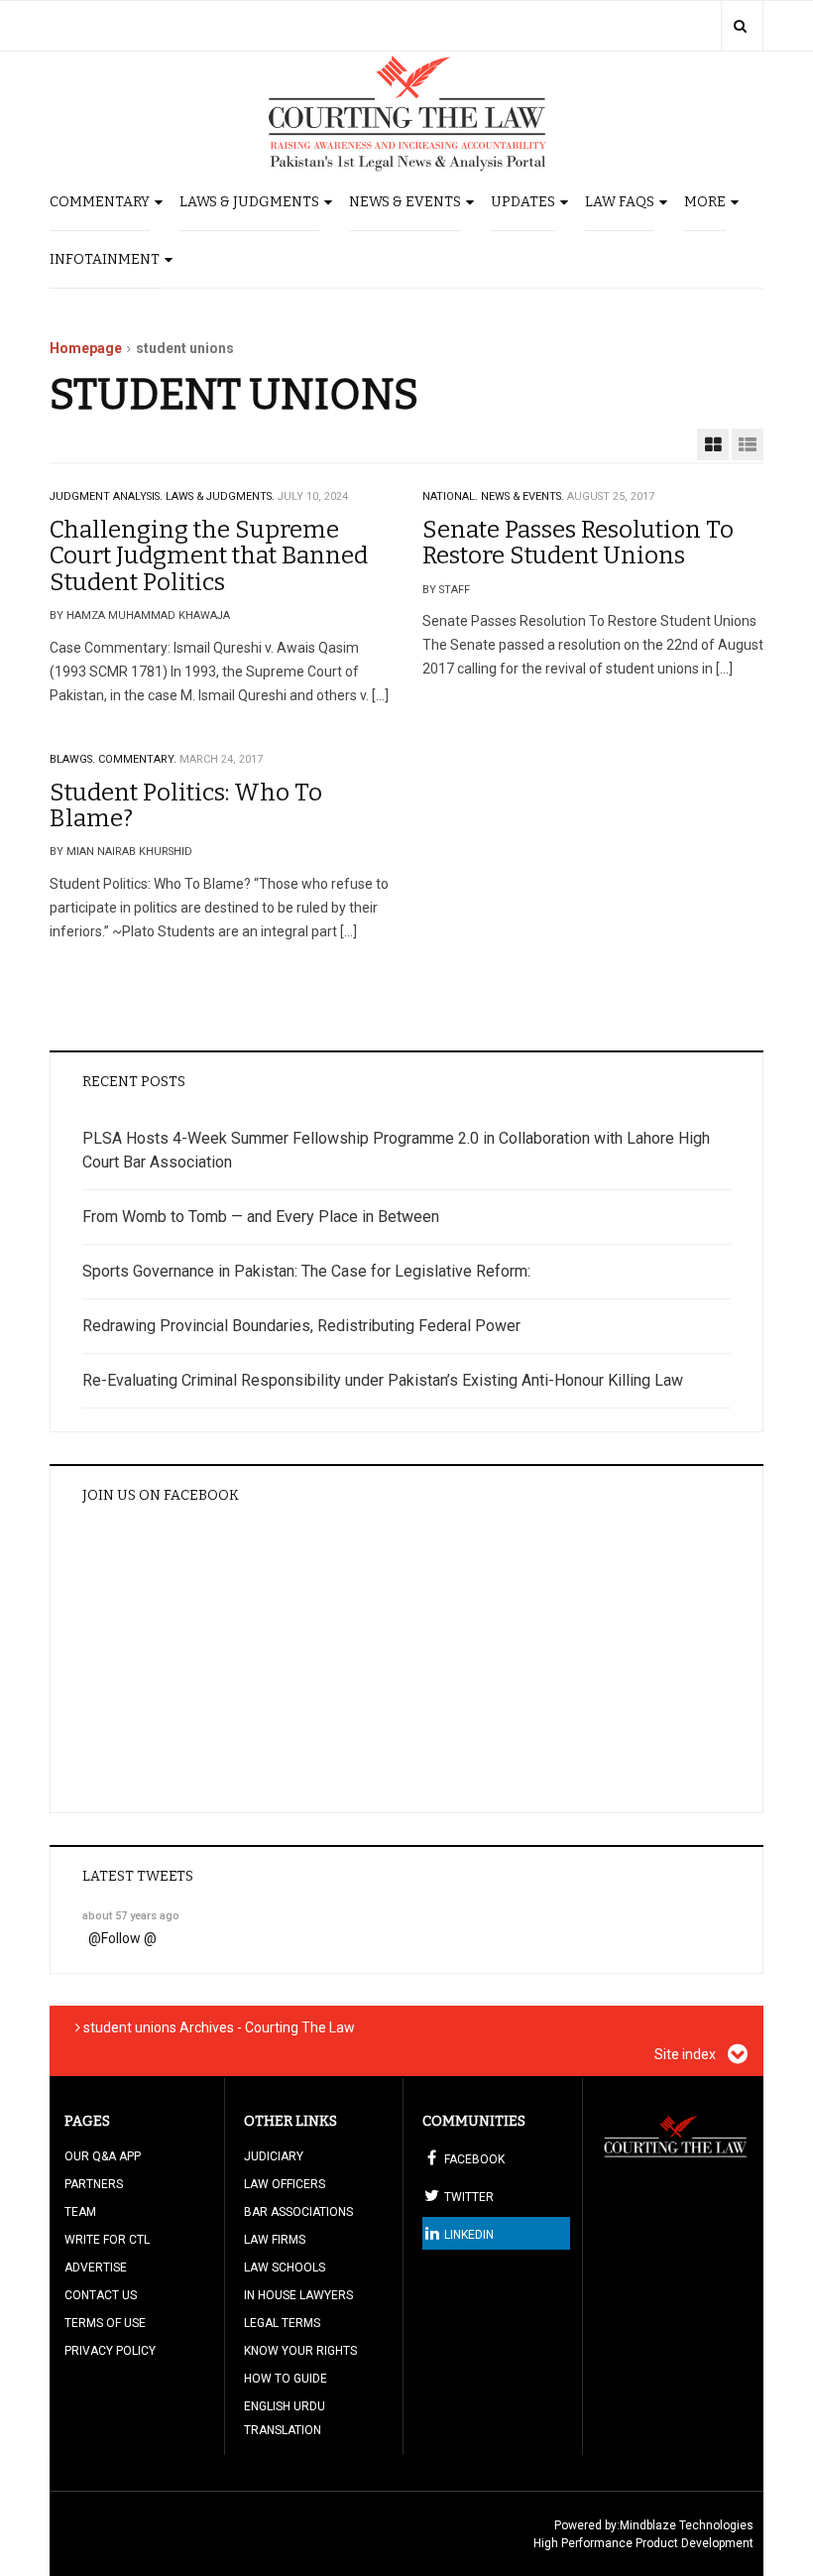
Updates (523, 202)
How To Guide (286, 2379)
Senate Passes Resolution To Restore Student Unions (578, 543)
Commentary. (137, 759)
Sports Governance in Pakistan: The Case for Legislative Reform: (306, 1271)
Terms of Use (105, 2323)
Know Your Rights (300, 2351)
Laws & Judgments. (220, 496)
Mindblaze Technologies (687, 2525)
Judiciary (274, 2156)
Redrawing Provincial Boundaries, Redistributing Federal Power (301, 1326)
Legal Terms (282, 2323)
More (705, 202)
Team (80, 2212)
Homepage (86, 348)
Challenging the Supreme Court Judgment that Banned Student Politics (209, 556)
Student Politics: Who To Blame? (186, 805)
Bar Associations (298, 2212)
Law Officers (285, 2184)
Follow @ (129, 1938)
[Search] (740, 26)
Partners (94, 2184)
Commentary (100, 202)
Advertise (96, 2268)
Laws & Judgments (249, 202)
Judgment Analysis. (106, 496)
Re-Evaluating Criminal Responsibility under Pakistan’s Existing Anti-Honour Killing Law (383, 1380)
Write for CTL (107, 2240)
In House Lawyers (298, 2295)
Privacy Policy (110, 2351)
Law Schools (285, 2268)
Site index (687, 2054)
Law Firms (275, 2240)
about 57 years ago (131, 1916)
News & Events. (523, 496)
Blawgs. (72, 759)
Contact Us (101, 2295)
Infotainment (105, 259)
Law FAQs (620, 202)
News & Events (405, 202)
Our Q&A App (103, 2156)
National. (450, 496)
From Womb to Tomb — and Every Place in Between (261, 1217)
